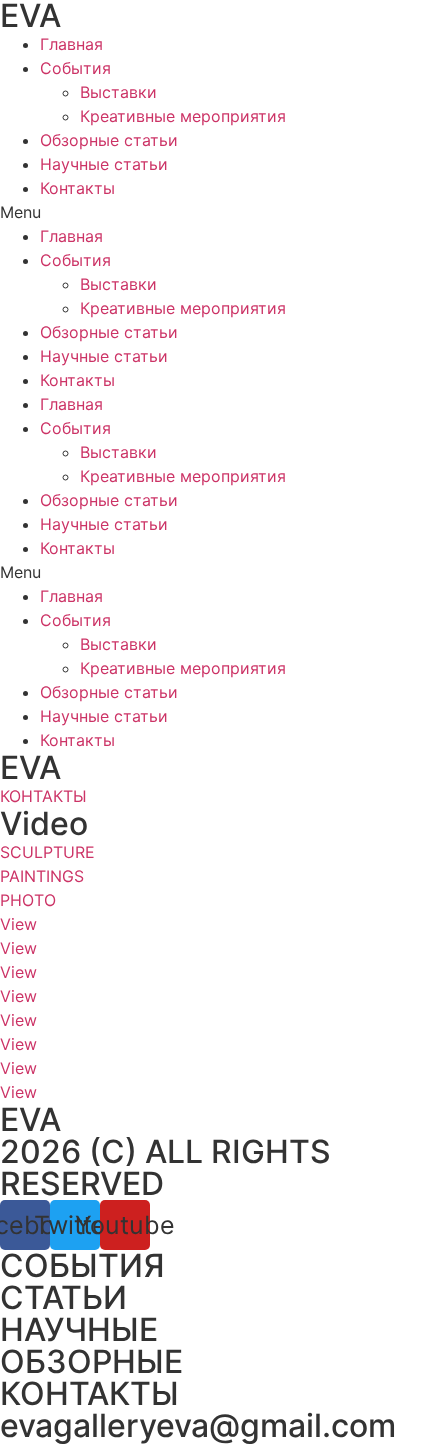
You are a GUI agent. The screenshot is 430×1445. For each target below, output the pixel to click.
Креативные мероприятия (183, 116)
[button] (215, 212)
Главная (71, 44)
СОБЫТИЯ (82, 1265)
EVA (30, 767)
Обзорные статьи (109, 140)
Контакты (77, 188)
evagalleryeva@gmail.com (198, 1425)
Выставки (118, 92)
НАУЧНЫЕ (79, 1329)
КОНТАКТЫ (89, 1393)
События (75, 68)
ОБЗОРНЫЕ (91, 1361)
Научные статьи (104, 164)
